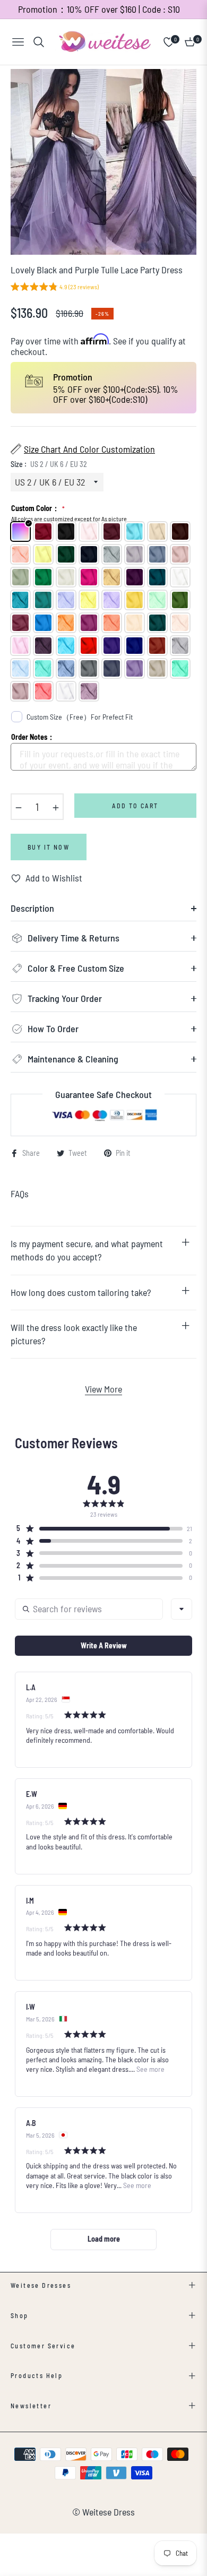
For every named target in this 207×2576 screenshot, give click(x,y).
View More (103, 1389)
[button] (55, 288)
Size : (49, 464)
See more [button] (150, 2069)
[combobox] (182, 1609)
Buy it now (49, 847)
